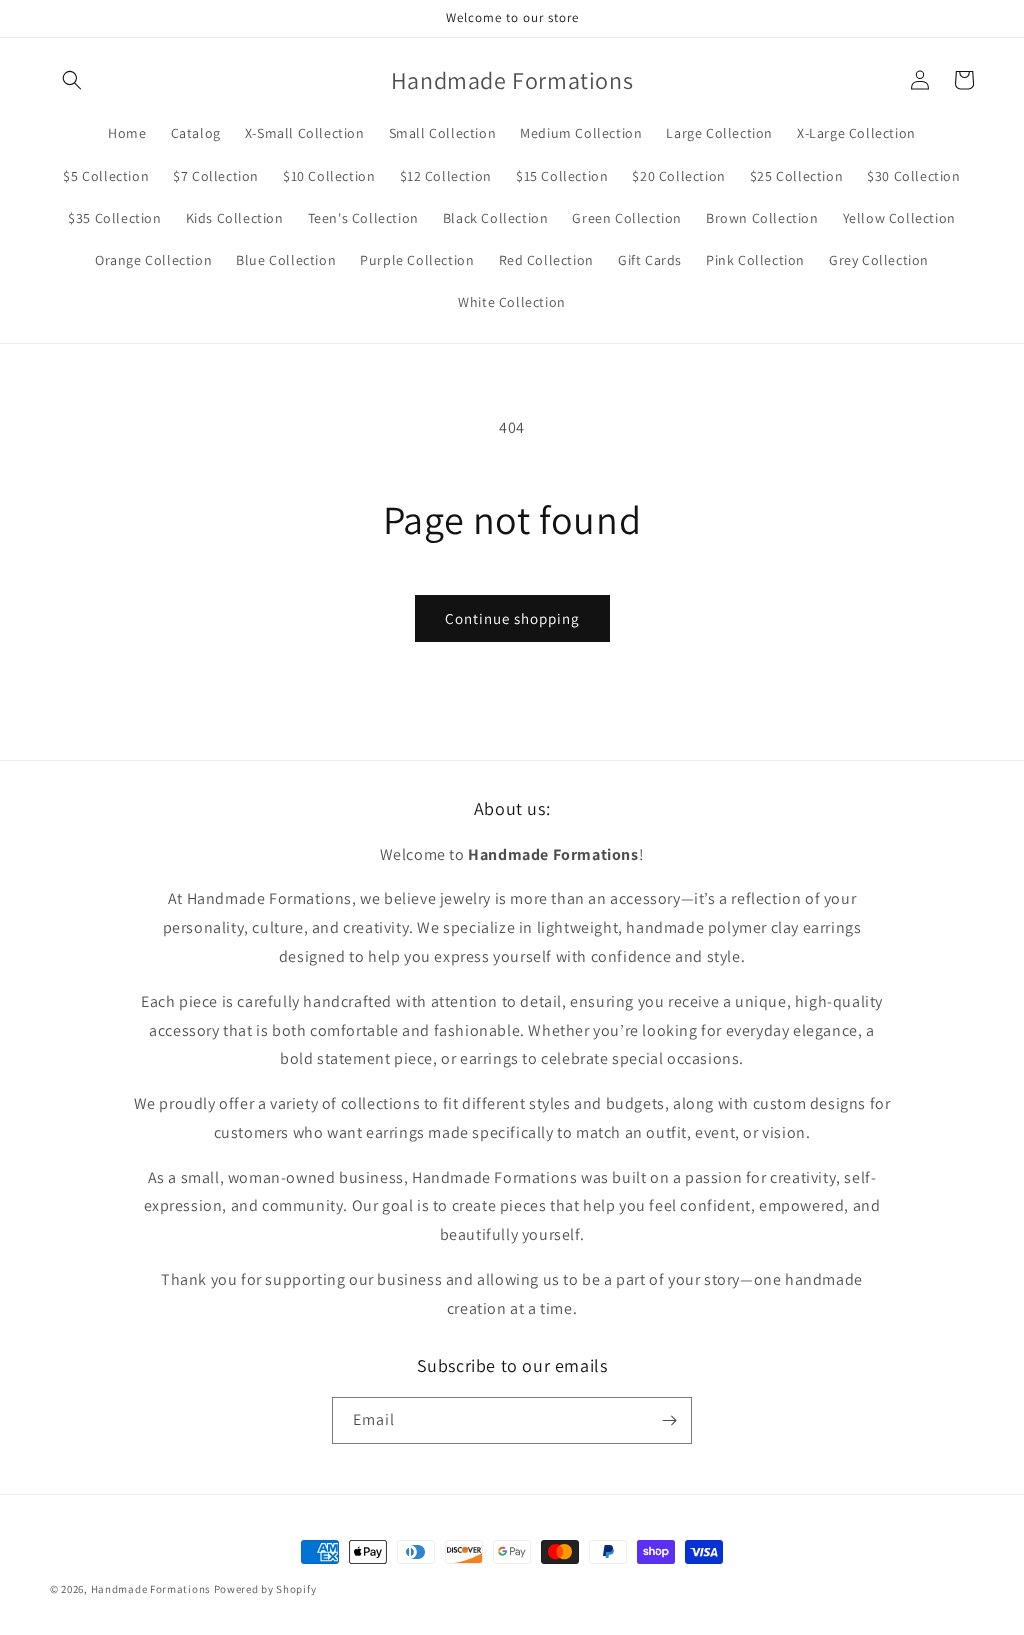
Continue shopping (512, 618)
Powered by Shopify (265, 1589)
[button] (72, 80)
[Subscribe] (669, 1420)
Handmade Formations (151, 1589)
